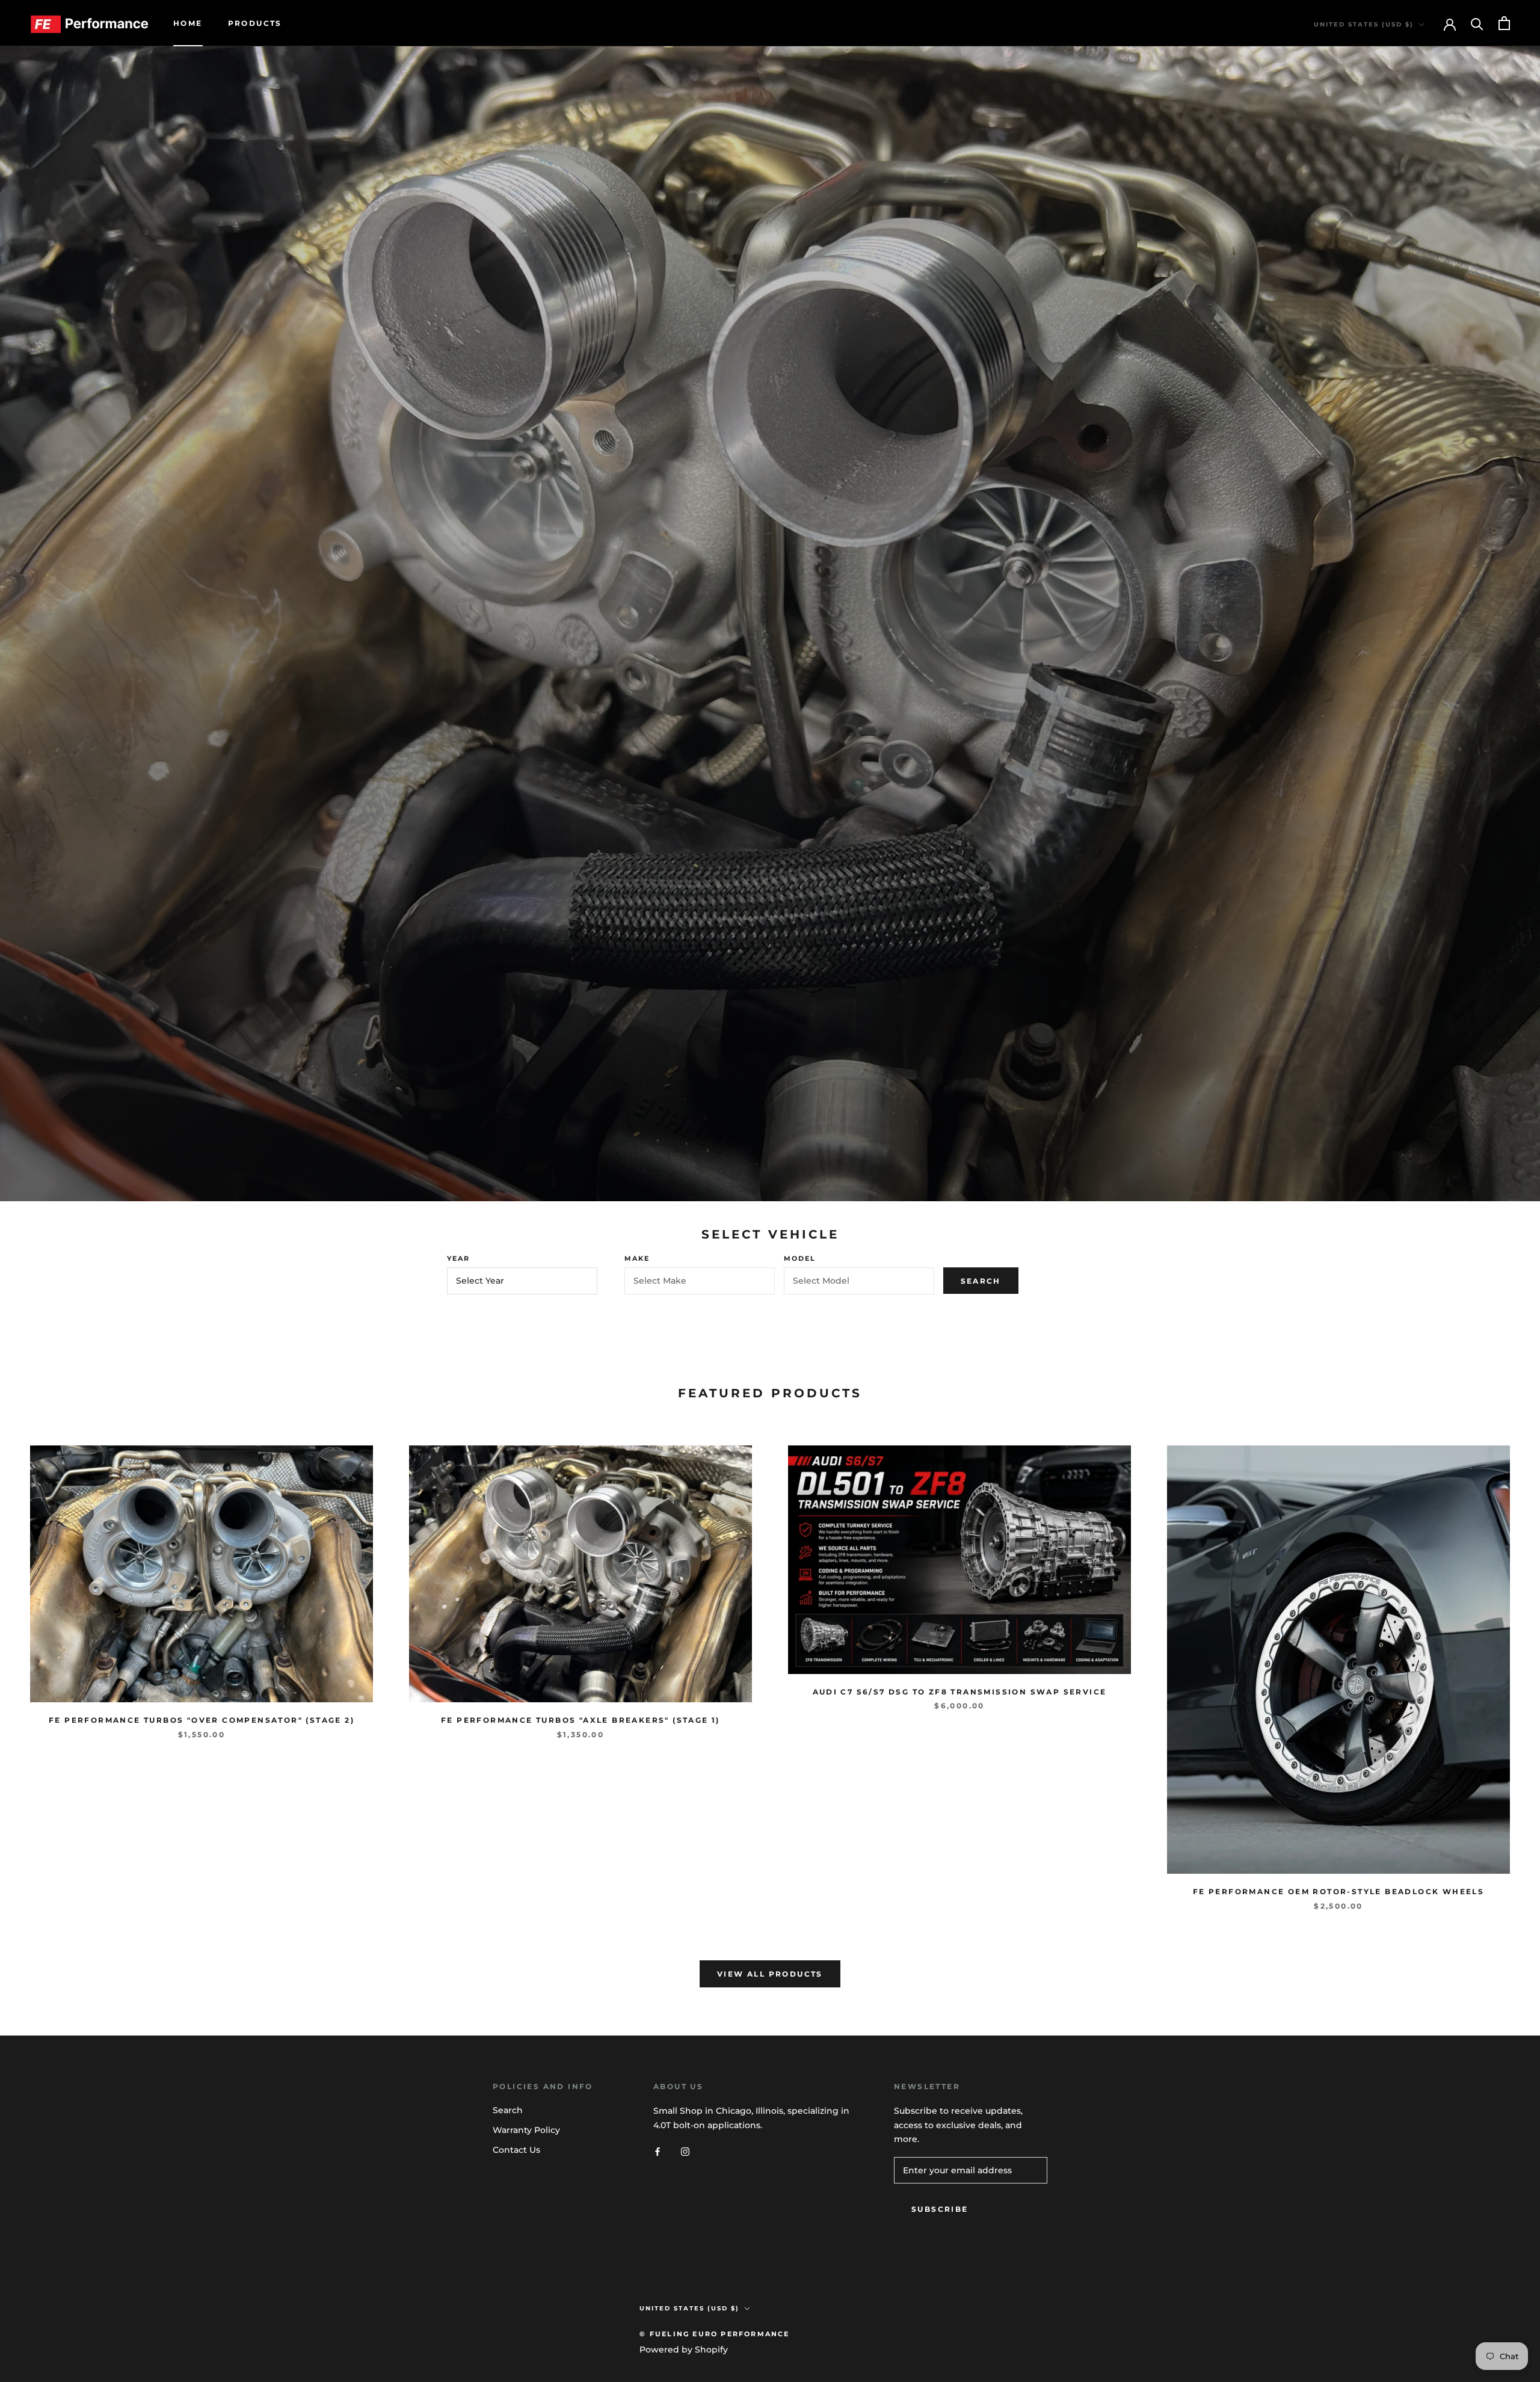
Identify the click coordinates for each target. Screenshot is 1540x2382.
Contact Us (516, 2150)
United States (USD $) (1364, 24)
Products (255, 23)
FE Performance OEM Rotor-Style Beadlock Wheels (1338, 1891)
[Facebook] (658, 2151)
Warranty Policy (526, 2130)
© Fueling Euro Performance (714, 2334)
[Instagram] (685, 2151)
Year (459, 1258)
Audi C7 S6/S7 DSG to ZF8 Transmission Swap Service (960, 1692)
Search (981, 1281)
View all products (770, 1974)
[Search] (1477, 23)
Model (800, 1258)
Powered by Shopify (684, 2350)
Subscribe (940, 2209)
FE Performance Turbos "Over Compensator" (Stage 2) (202, 1720)
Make (637, 1258)
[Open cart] (1504, 23)
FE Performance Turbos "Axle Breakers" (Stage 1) (581, 1720)
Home (188, 23)
